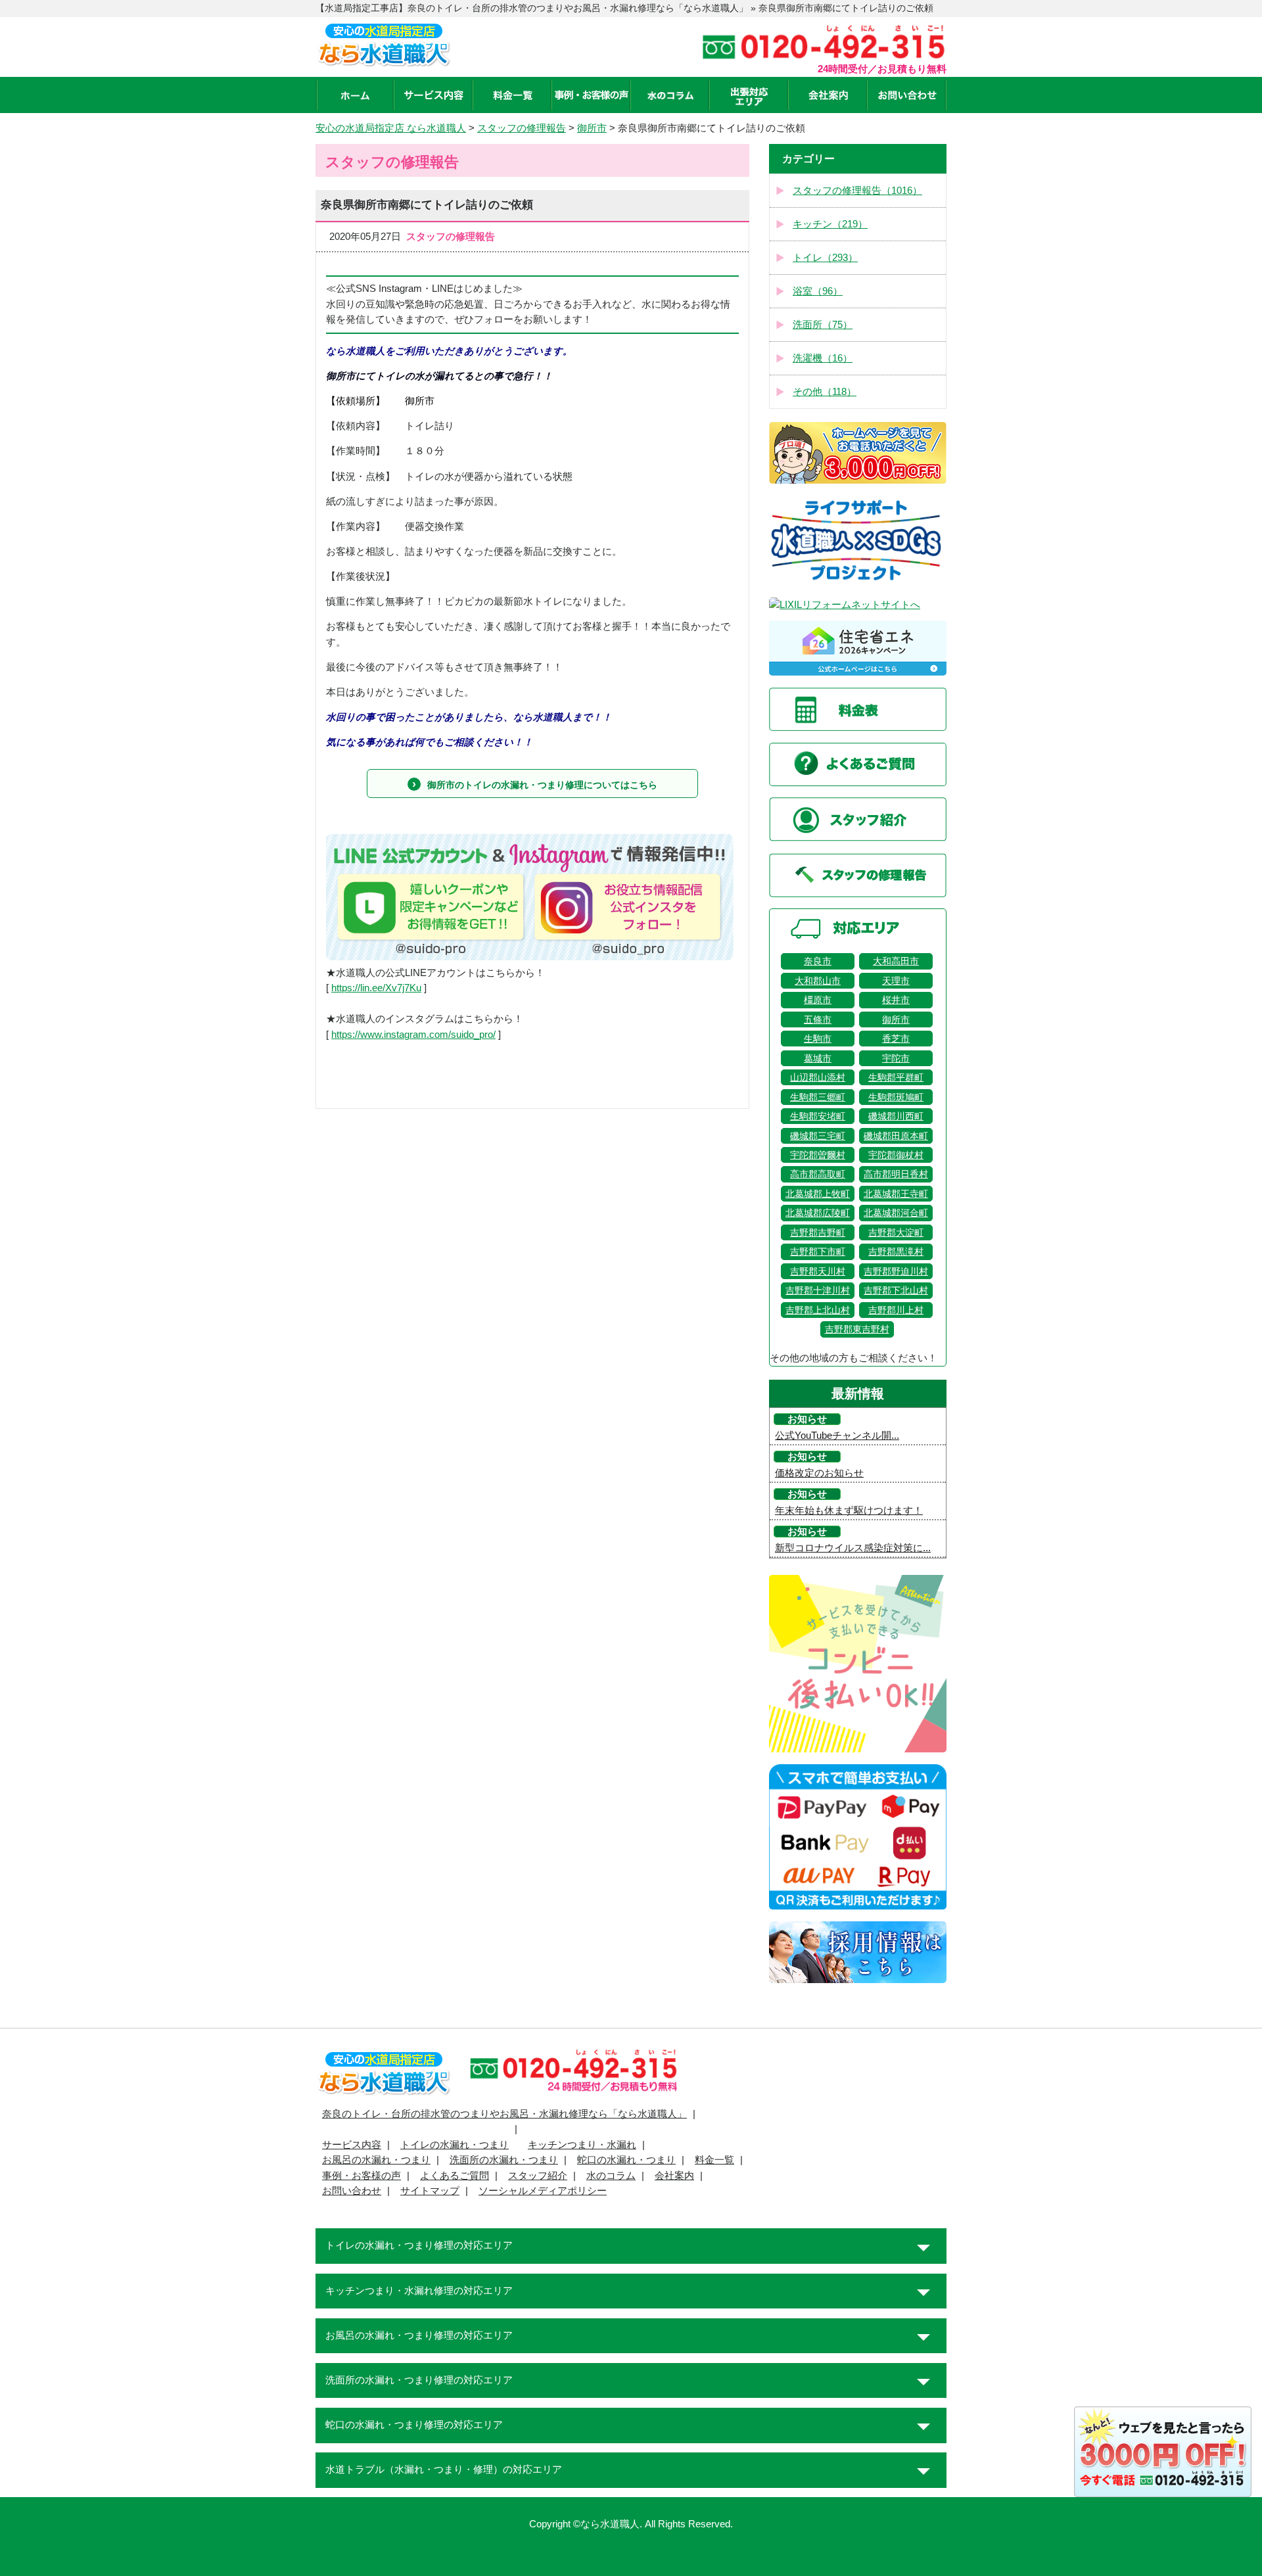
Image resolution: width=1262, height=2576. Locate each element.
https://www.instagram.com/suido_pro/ (413, 1035)
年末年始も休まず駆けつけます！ (849, 1510)
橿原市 (818, 1000)
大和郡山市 (818, 981)
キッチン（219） (830, 224)
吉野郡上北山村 (818, 1310)
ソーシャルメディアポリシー (543, 2191)
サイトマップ (430, 2191)
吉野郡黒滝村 (896, 1252)
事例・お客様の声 (362, 2176)
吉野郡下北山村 (896, 1290)
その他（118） (825, 392)
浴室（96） (818, 291)
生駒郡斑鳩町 (896, 1097)
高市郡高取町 (818, 1174)
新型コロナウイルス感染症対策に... (853, 1548)
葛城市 (818, 1058)
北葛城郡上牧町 (818, 1194)
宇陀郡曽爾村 (818, 1155)
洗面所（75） (823, 325)
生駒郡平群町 (896, 1077)
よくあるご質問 (455, 2176)
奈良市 (818, 961)
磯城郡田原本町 (896, 1136)
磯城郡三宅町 (818, 1136)
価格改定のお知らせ (819, 1473)
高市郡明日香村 (896, 1174)
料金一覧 (714, 2160)
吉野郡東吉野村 (857, 1329)
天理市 (896, 981)
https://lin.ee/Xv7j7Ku (376, 988)
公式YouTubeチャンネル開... (837, 1436)
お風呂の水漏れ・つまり (376, 2160)
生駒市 (818, 1039)
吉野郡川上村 (896, 1310)
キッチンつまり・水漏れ (582, 2145)
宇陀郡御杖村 (896, 1155)
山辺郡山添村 (818, 1077)
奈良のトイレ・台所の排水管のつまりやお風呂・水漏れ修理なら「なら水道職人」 (504, 2114)
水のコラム (611, 2176)
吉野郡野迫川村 (896, 1271)
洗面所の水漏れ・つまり (504, 2160)
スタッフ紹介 (538, 2176)
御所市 (896, 1019)
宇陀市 (896, 1058)
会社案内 (674, 2176)
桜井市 (896, 1000)
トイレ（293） (825, 258)
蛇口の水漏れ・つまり (626, 2160)
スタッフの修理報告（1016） (857, 191)
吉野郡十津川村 (818, 1290)
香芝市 (896, 1039)
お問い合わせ (352, 2191)
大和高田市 (896, 961)
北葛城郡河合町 (896, 1213)
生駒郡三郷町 (818, 1097)
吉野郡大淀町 (896, 1232)
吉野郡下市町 (818, 1252)
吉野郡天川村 (818, 1271)
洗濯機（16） (823, 358)
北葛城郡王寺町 (896, 1194)
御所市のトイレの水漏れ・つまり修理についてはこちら (542, 785)
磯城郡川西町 (896, 1116)
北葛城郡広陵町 (818, 1213)
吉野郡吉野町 (818, 1232)
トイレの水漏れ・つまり (455, 2145)
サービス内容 (352, 2145)
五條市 (818, 1019)
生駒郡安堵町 (818, 1116)
